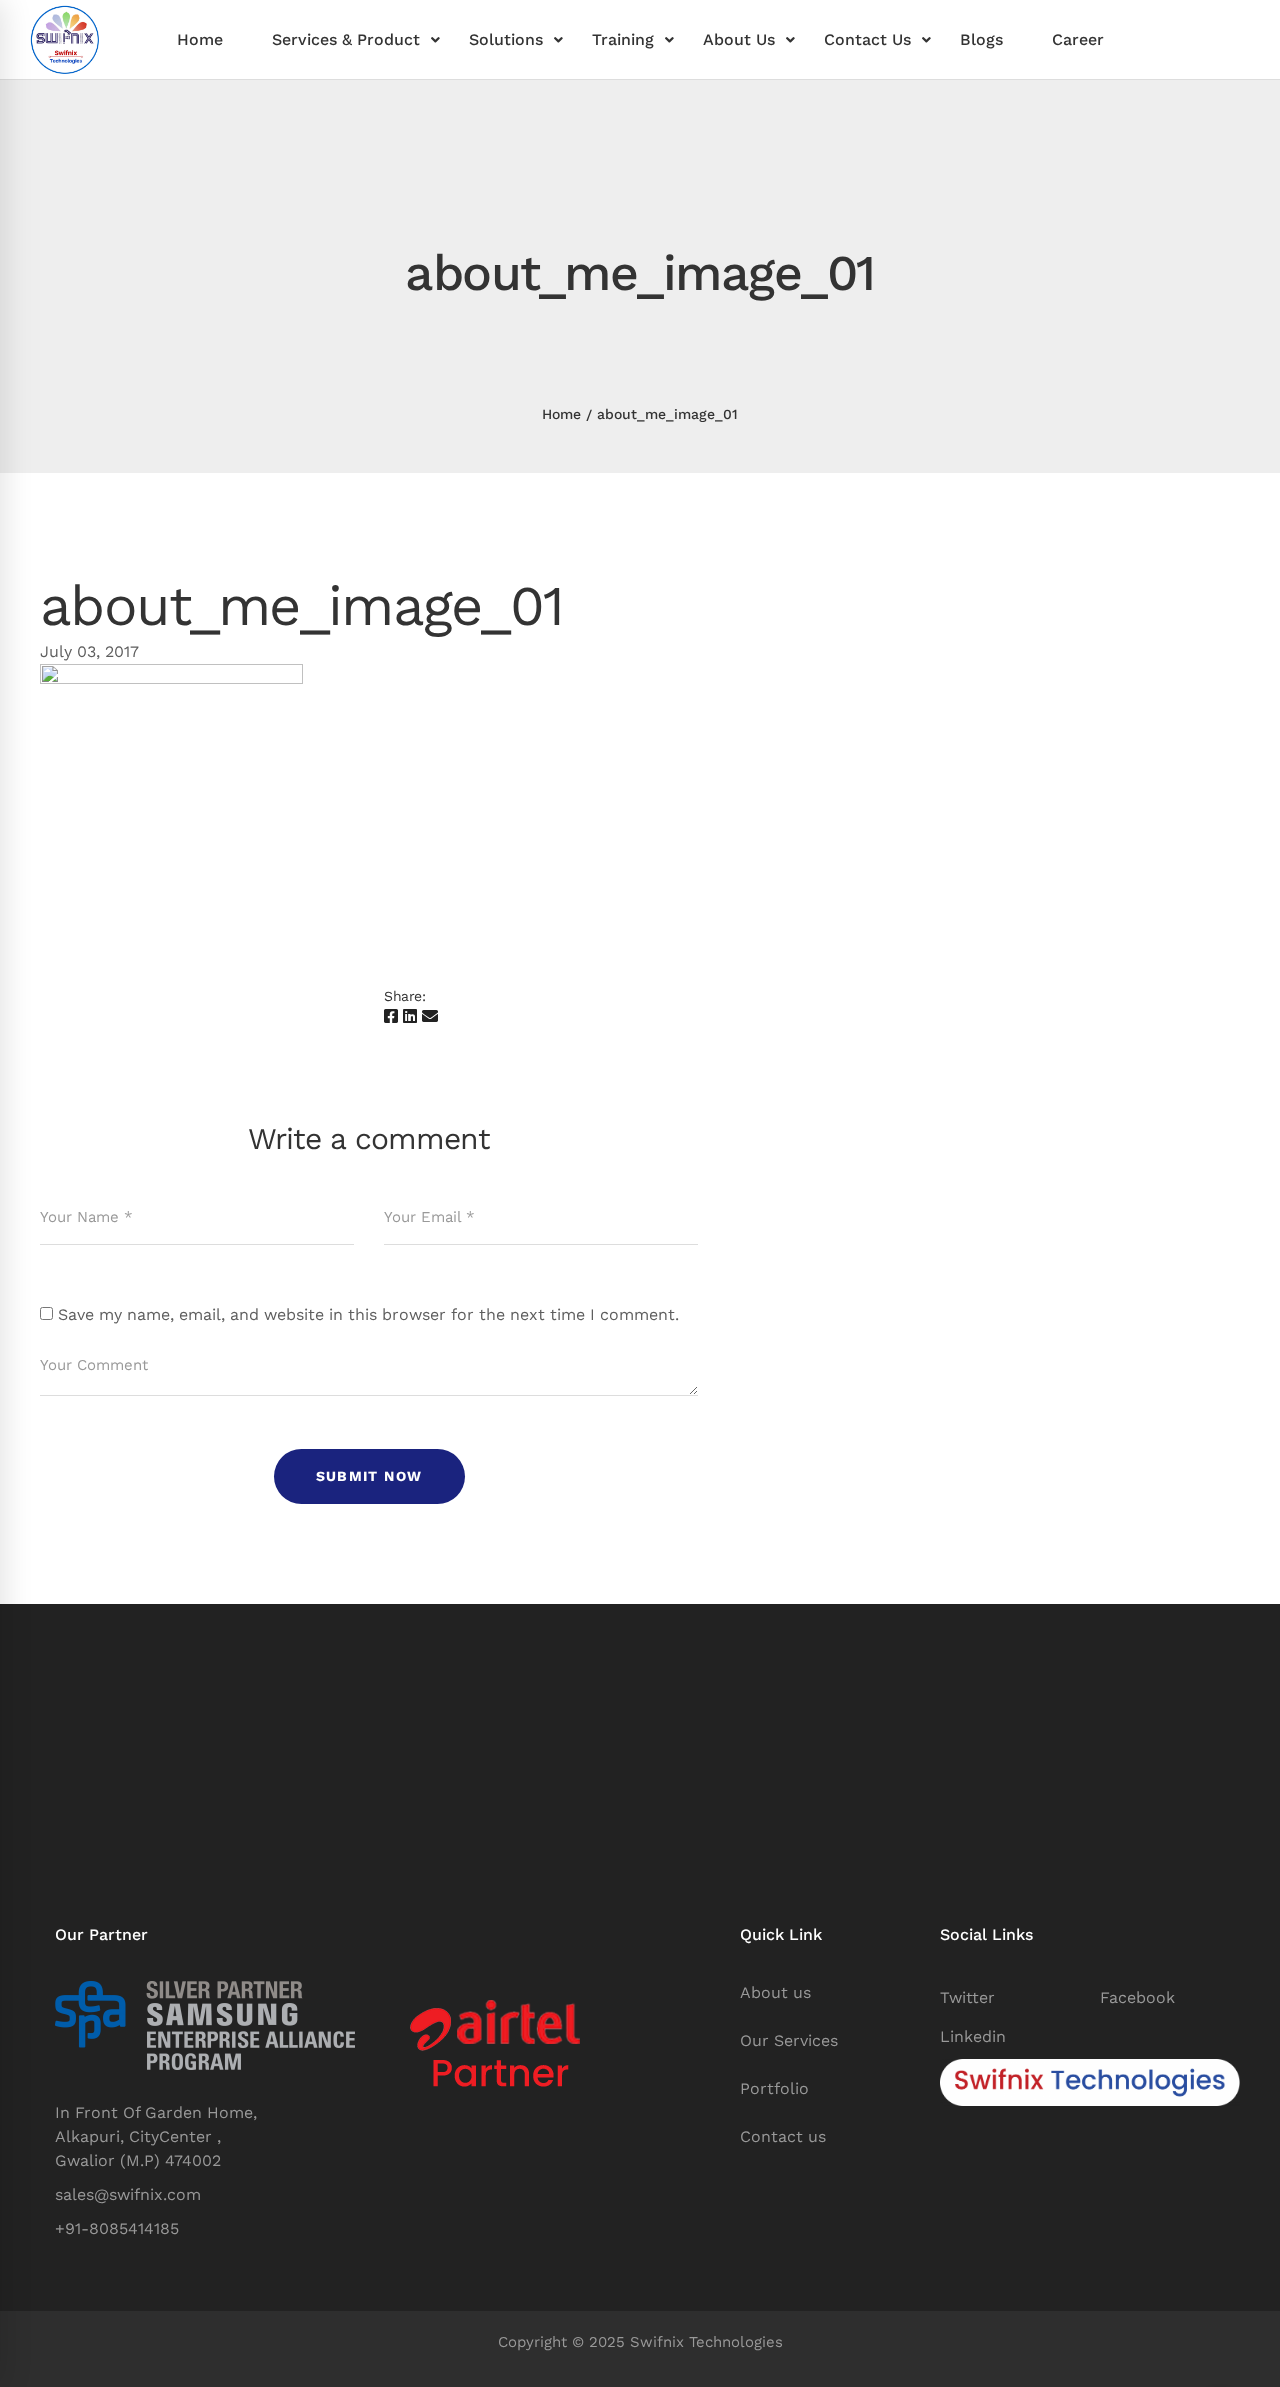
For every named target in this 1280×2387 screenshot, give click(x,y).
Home (561, 414)
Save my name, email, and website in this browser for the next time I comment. (368, 1314)
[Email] (430, 1017)
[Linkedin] (410, 1017)
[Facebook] (391, 1017)
